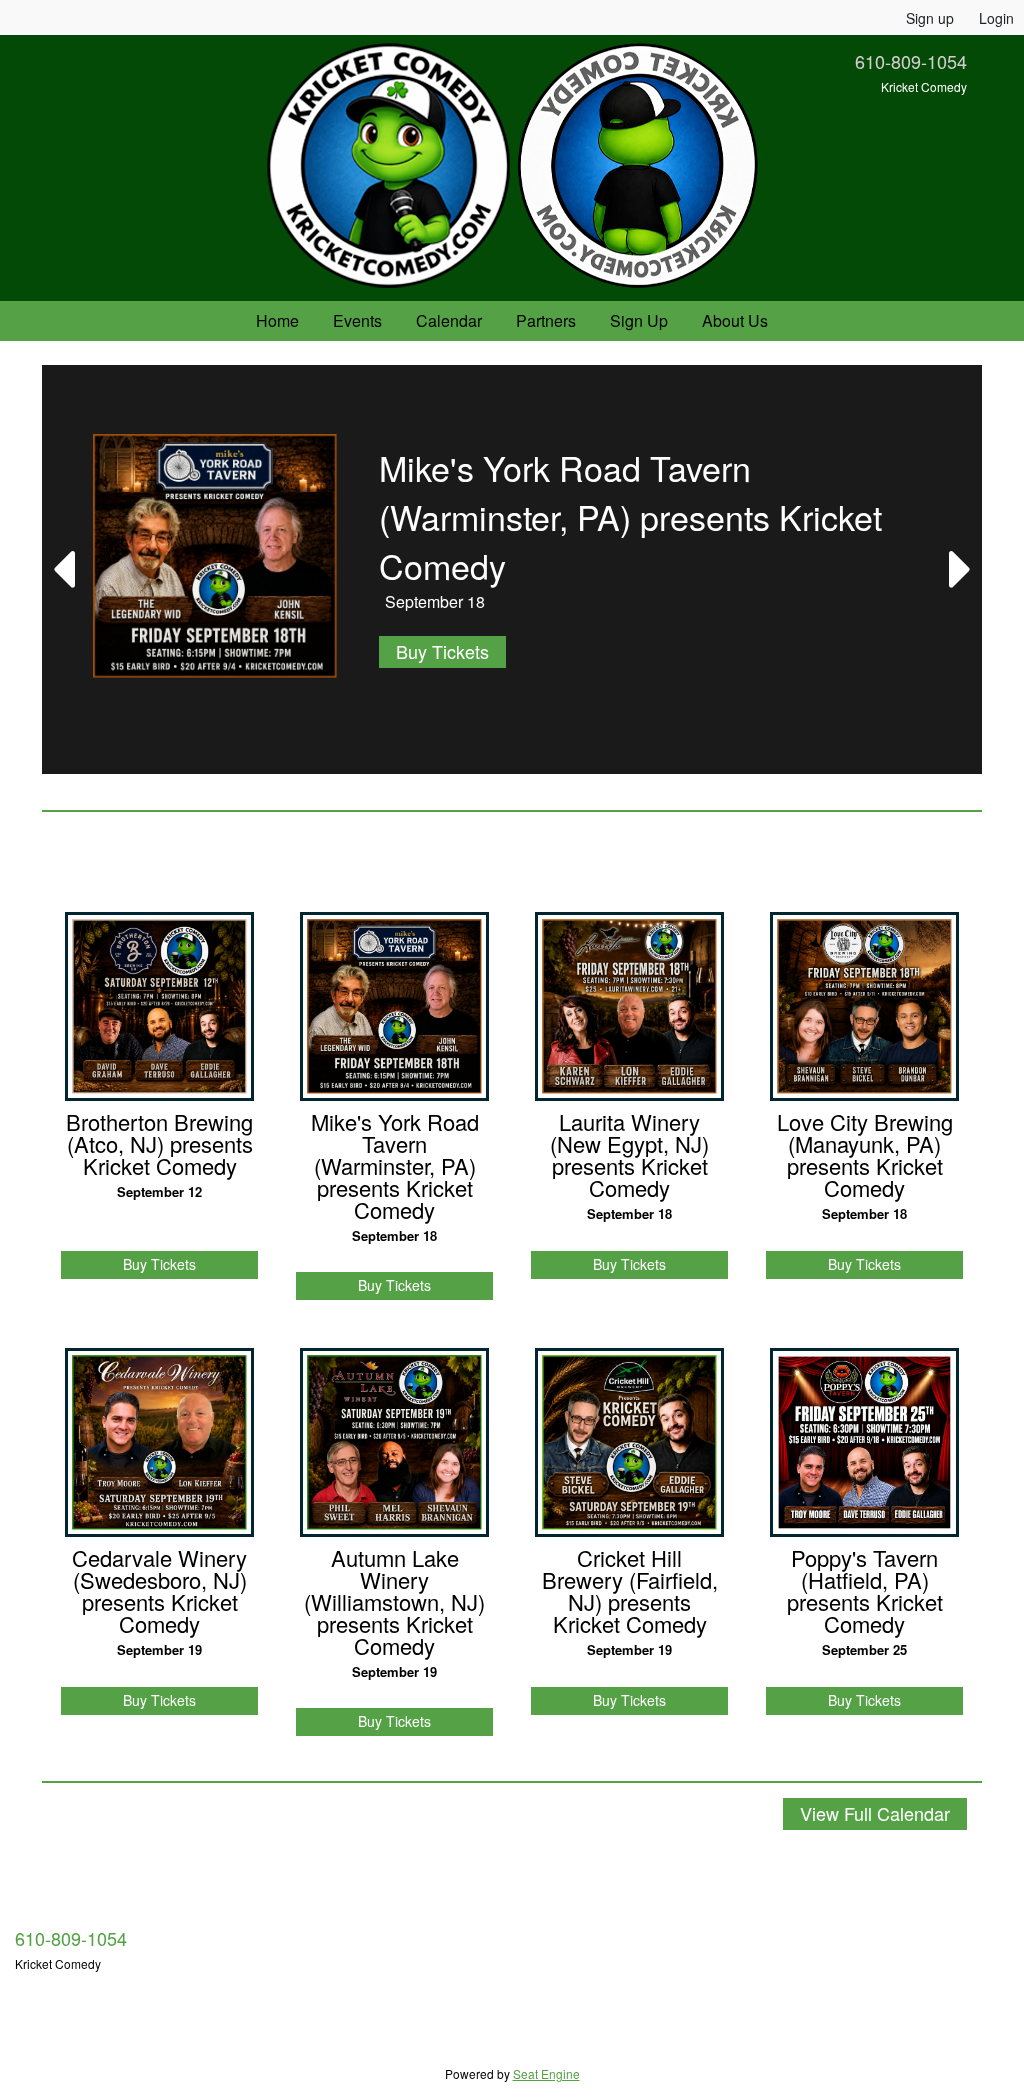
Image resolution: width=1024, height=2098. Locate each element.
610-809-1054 (911, 61)
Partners (546, 320)
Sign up (930, 18)
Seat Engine (546, 2073)
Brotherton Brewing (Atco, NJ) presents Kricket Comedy (159, 1144)
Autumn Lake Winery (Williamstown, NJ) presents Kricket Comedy (394, 1602)
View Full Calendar (875, 1813)
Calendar (449, 320)
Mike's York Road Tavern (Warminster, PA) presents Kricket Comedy (395, 1166)
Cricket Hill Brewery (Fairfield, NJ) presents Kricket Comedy (630, 1591)
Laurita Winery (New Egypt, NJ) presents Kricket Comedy (629, 1155)
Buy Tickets (442, 651)
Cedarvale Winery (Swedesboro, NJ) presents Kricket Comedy (159, 1591)
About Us (735, 320)
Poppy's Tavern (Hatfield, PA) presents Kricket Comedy (865, 1591)
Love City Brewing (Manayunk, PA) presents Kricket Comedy (865, 1155)
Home (277, 320)
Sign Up (639, 320)
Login (996, 18)
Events (357, 320)
